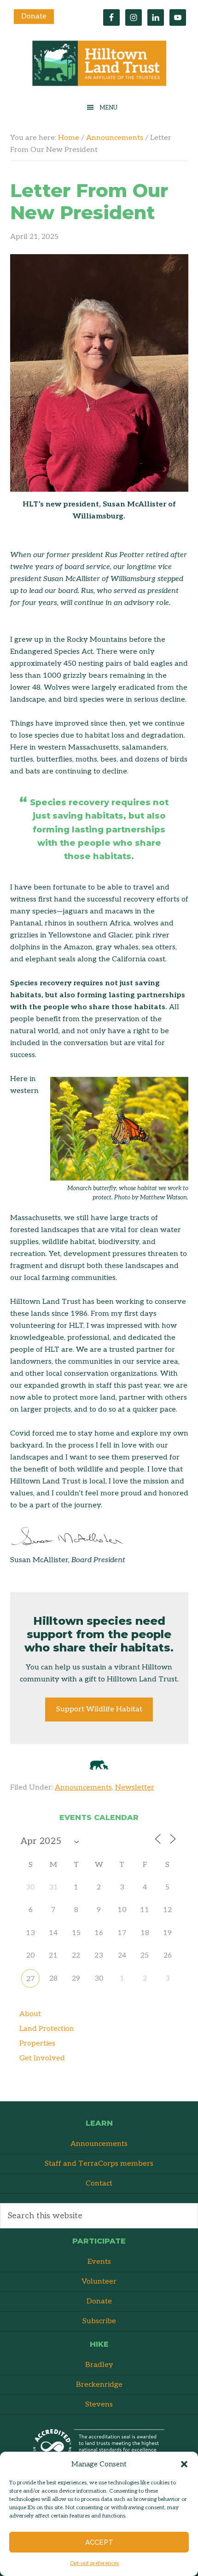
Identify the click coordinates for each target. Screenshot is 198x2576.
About (30, 2014)
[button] (184, 2464)
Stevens (99, 2404)
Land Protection (47, 2029)
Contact (99, 2183)
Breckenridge (99, 2385)
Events (99, 2262)
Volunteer (99, 2282)
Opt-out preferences (94, 2563)
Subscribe (99, 2321)
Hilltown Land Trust (99, 66)
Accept (99, 2542)
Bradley (99, 2365)
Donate (34, 16)
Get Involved (42, 2058)
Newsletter (135, 1788)
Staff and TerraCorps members (99, 2164)
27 (30, 1979)
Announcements (83, 1788)
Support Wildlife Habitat (99, 1709)
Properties (37, 2044)
